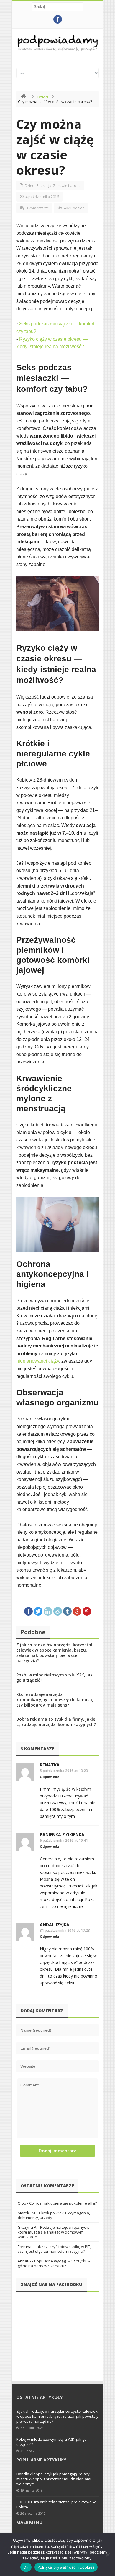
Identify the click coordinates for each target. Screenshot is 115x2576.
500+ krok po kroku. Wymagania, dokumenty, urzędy (54, 2215)
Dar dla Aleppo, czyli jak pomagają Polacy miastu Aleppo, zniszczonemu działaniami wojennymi (54, 2479)
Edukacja (44, 186)
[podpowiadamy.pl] (57, 44)
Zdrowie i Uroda (67, 186)
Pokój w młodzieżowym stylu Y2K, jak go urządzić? (54, 1677)
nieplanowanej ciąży (38, 1361)
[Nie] (108, 2554)
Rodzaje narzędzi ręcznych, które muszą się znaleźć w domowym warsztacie (53, 2232)
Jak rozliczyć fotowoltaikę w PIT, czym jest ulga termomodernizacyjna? (54, 2249)
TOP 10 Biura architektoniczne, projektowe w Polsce (56, 2504)
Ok (26, 2567)
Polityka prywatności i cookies (66, 2567)
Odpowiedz (50, 1777)
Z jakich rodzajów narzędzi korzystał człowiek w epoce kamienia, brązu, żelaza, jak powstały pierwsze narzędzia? (54, 1653)
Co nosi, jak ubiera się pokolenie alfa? (63, 2203)
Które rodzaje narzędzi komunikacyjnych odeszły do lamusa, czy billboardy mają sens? (55, 1700)
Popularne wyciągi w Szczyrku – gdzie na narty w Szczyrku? (54, 2263)
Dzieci (43, 97)
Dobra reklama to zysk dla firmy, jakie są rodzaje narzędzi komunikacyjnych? (56, 1722)
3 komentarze (37, 208)
